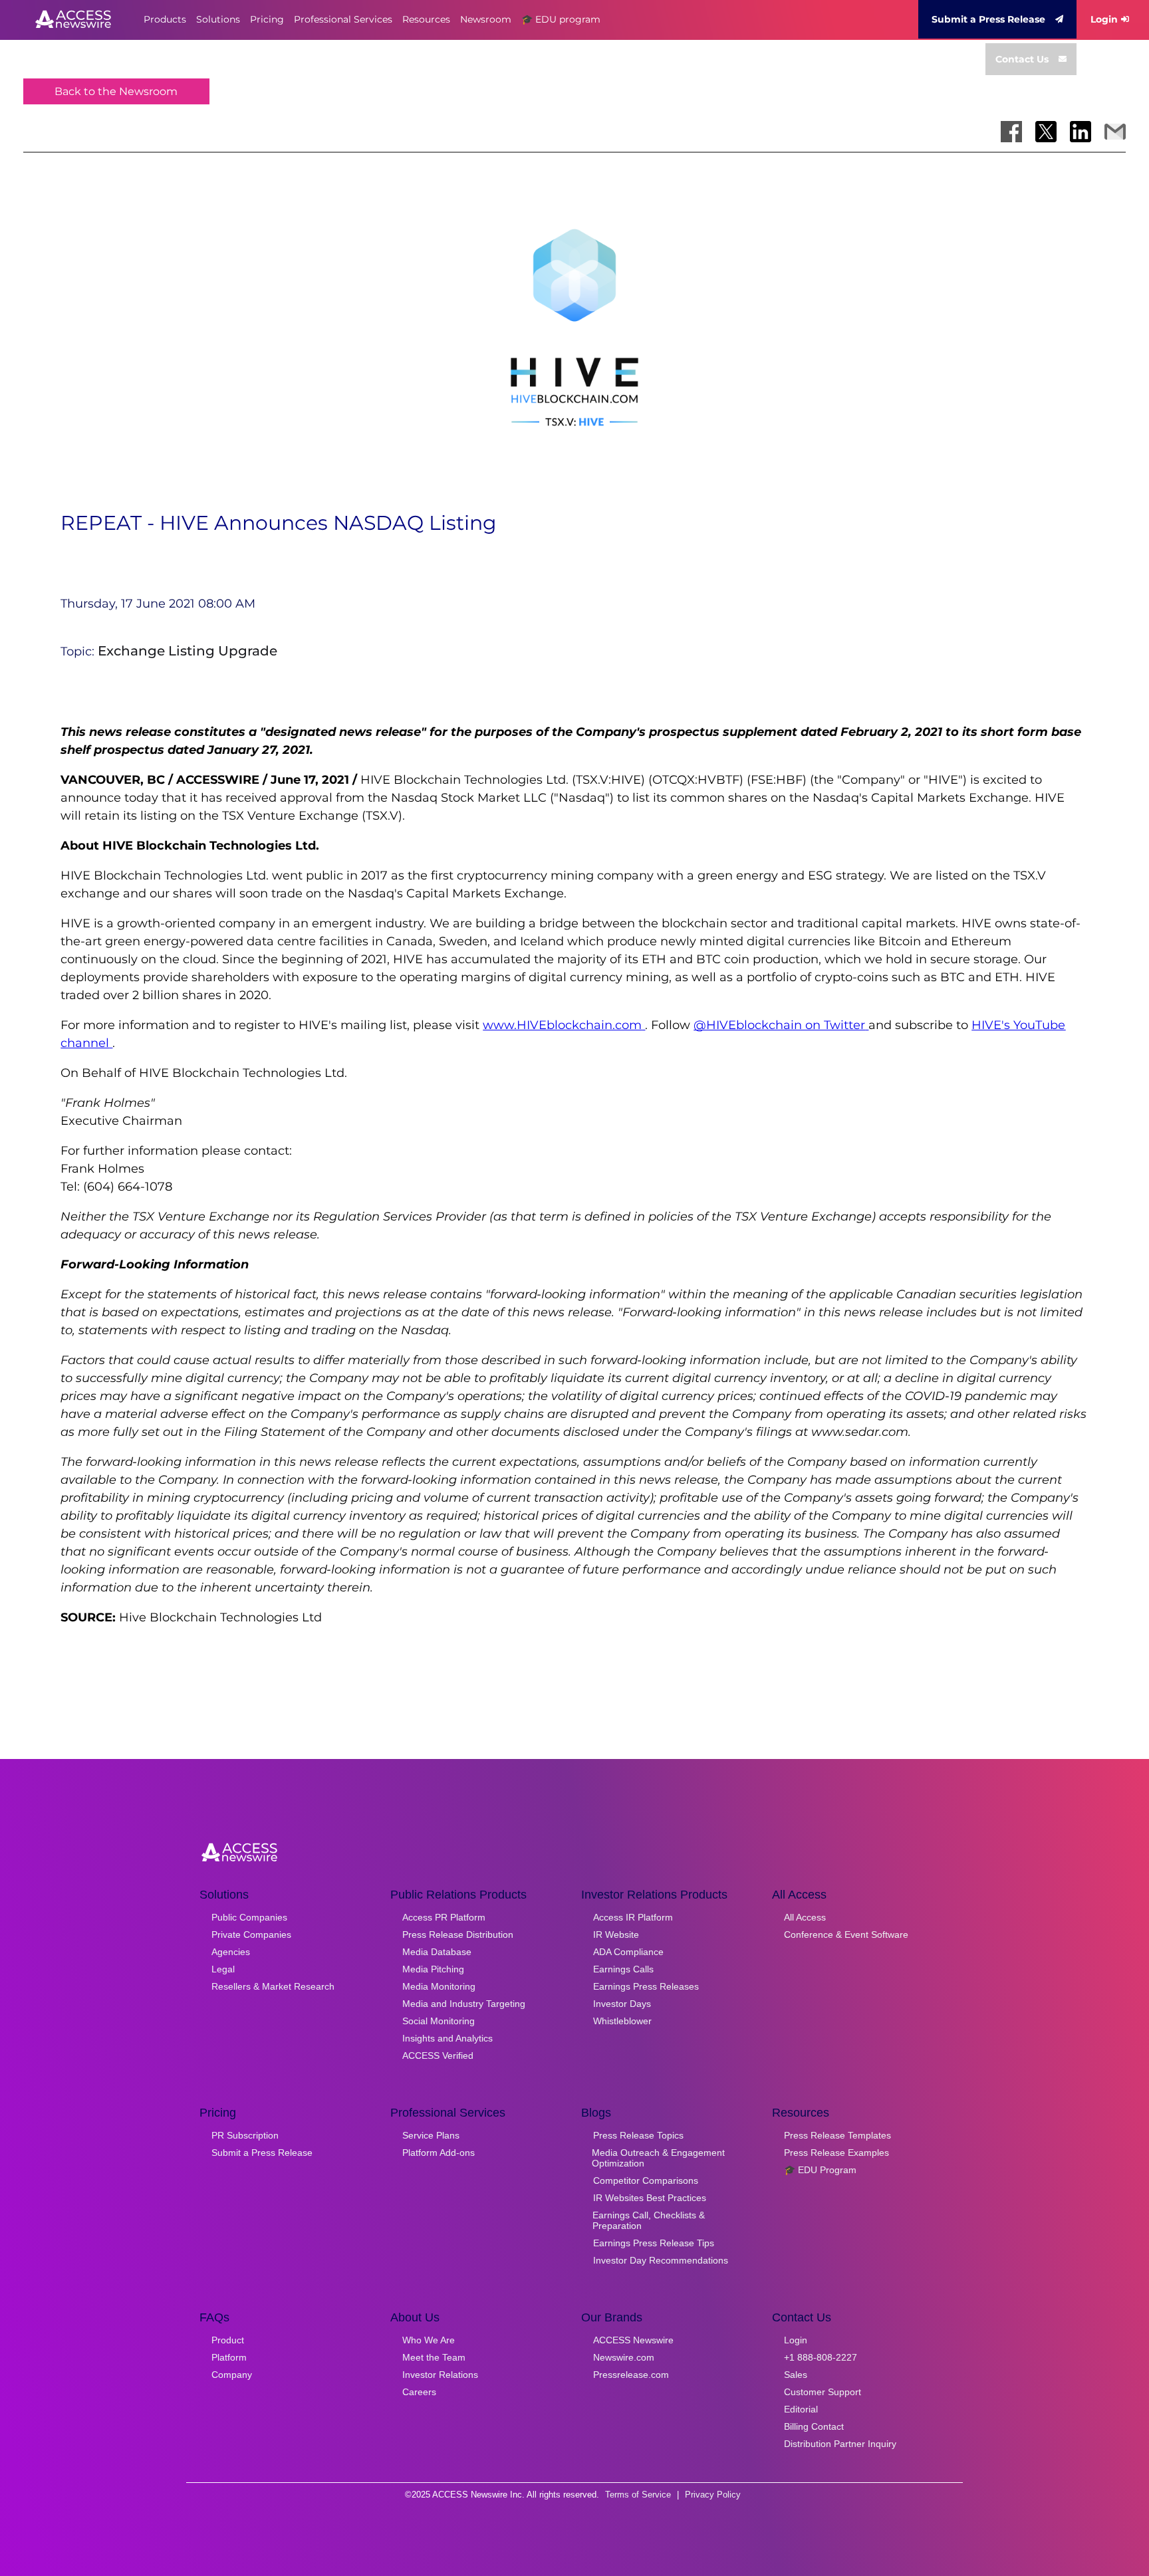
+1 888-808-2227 (821, 2357)
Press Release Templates (837, 2135)
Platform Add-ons (439, 2153)
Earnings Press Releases (646, 1986)
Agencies (231, 1952)
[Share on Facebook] (1011, 132)
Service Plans (431, 2135)
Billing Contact (814, 2426)
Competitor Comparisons (646, 2180)
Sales (796, 2375)
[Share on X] (1046, 132)
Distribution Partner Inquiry (840, 2444)
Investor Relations (440, 2375)
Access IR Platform (633, 1917)
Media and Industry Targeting (464, 2004)
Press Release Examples (836, 2153)
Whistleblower (622, 2021)
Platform (229, 2357)
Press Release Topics (638, 2135)
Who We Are (429, 2340)
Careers (419, 2392)
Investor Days (622, 2004)
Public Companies (249, 1917)
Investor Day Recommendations (661, 2260)
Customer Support (823, 2392)
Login (1104, 19)
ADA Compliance (628, 1952)
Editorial (801, 2409)
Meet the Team (434, 2357)
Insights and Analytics (447, 2038)
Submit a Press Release (988, 19)
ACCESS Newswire (633, 2340)
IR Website (616, 1934)
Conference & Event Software (846, 1934)
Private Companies (251, 1934)
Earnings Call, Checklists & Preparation (649, 2220)
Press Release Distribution (458, 1934)
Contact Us (1022, 59)
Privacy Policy (713, 2495)
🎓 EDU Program (820, 2170)
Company (232, 2375)
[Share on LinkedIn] (1081, 132)
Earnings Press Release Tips (654, 2243)
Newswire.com (624, 2357)
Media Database (437, 1952)
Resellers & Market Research (273, 1986)
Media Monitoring (439, 1986)
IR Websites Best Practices (650, 2198)
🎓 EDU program (561, 19)
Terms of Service (638, 2495)
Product (228, 2340)
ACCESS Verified (438, 2055)
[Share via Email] (1115, 132)
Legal (223, 1969)
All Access (805, 1917)
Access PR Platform (444, 1917)
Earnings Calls (623, 1969)
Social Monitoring (439, 2021)
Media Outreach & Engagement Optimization (658, 2158)
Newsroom (486, 19)
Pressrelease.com (631, 2375)
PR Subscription (245, 2135)
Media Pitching (433, 1969)
